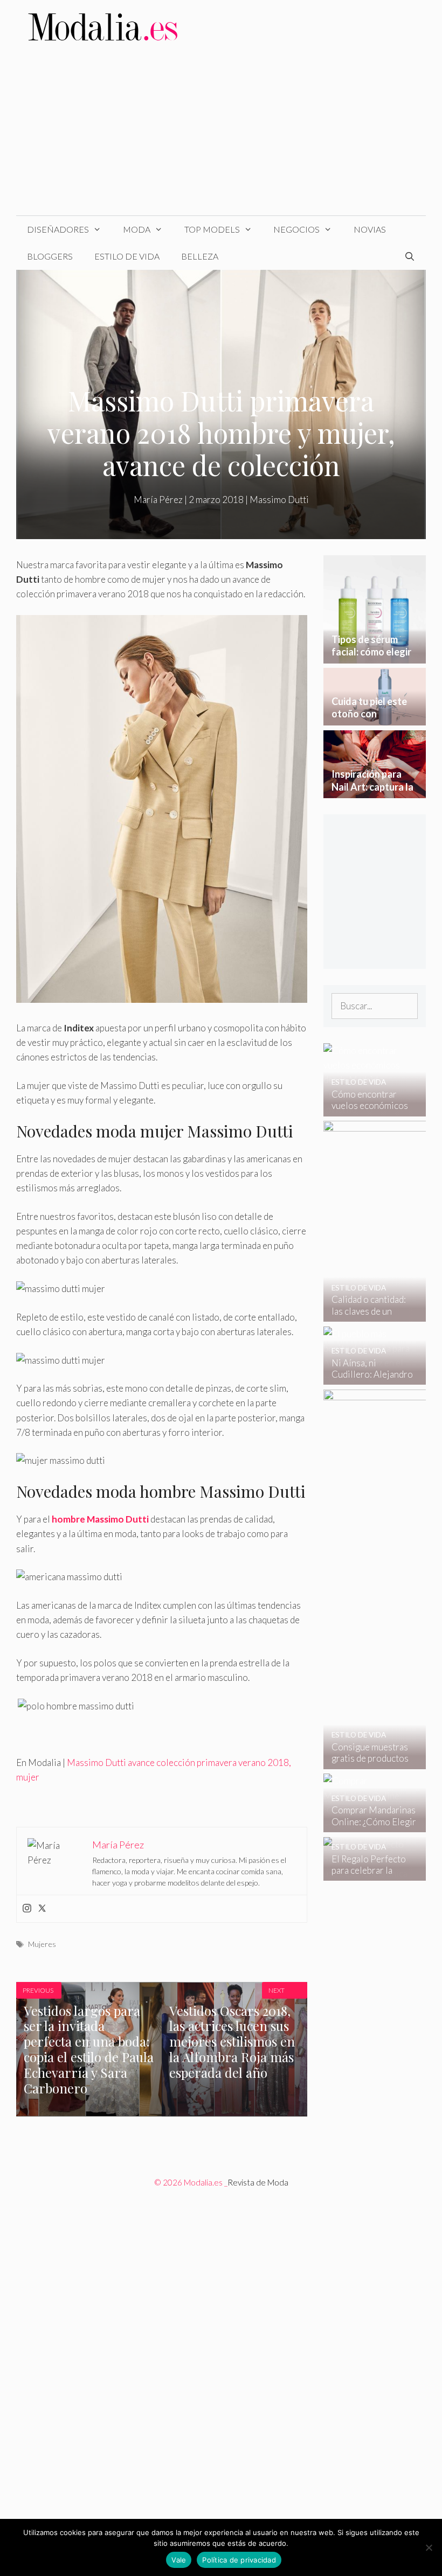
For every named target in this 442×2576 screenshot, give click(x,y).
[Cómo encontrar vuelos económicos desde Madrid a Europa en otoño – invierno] (368, 1109)
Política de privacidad (239, 2560)
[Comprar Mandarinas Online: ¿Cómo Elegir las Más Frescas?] (368, 1825)
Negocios (296, 229)
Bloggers (50, 256)
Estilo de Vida (127, 256)
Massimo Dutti (279, 500)
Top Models (212, 229)
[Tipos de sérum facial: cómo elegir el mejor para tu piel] (375, 656)
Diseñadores (58, 229)
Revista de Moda (258, 2182)
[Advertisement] (221, 135)
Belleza (200, 256)
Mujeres (42, 1944)
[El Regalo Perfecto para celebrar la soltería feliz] (368, 1873)
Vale (179, 2560)
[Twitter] (42, 1909)
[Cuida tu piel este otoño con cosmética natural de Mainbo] (375, 718)
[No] (429, 2547)
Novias (370, 229)
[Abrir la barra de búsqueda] (409, 256)
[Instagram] (27, 1909)
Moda (137, 229)
